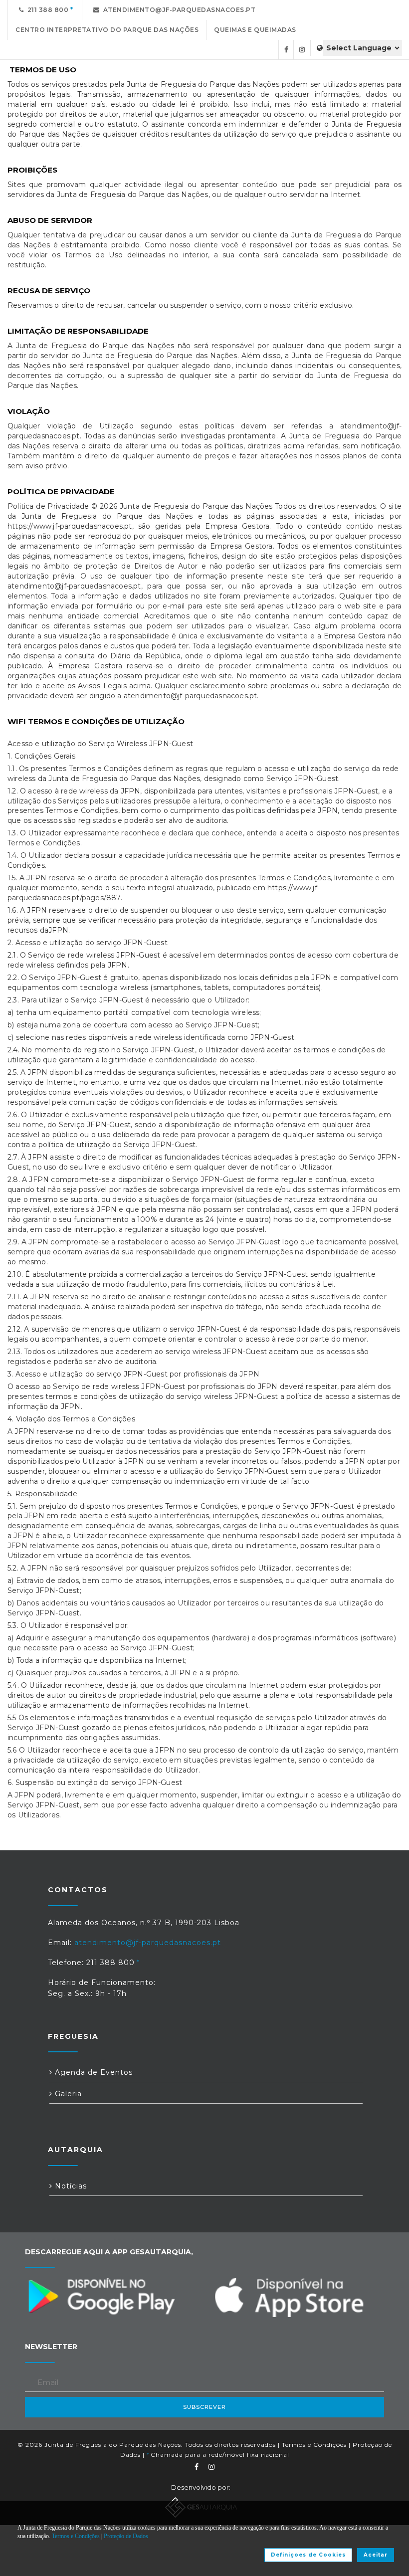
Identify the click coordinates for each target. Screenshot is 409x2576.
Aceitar (376, 2555)
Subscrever (204, 2407)
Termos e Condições (314, 2445)
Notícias (70, 2186)
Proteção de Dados (126, 2536)
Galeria (67, 2094)
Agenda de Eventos (93, 2072)
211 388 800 (46, 10)
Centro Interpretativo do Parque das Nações (107, 30)
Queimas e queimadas (255, 30)
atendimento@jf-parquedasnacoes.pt (178, 10)
